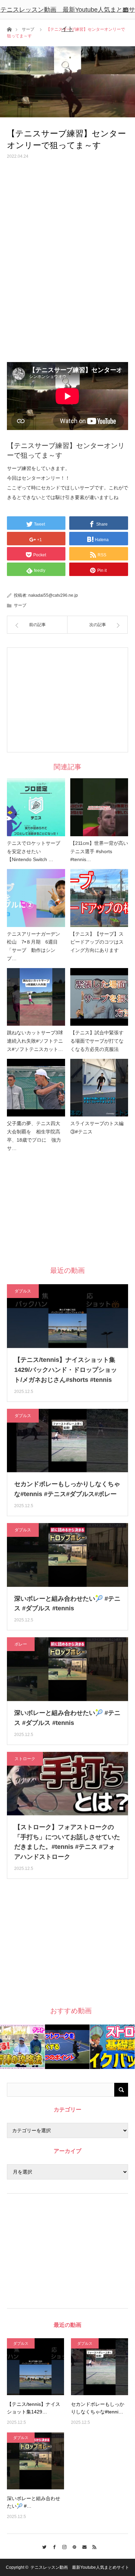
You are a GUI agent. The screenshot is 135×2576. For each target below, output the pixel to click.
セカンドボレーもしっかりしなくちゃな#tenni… (98, 2408)
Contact (83, 2546)
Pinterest (73, 2546)
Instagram (62, 2546)
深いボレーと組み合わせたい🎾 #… (34, 2502)
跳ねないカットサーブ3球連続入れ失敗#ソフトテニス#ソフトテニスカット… (35, 1041)
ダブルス (23, 1291)
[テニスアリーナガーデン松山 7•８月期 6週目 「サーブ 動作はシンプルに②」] (36, 898)
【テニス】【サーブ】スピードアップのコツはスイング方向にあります (97, 942)
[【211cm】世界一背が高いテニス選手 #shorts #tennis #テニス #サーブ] (99, 807)
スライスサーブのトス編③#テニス (97, 1128)
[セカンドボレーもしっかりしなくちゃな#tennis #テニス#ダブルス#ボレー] (100, 2367)
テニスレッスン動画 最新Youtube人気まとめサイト (68, 19)
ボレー (21, 1644)
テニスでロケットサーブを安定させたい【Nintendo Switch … (34, 851)
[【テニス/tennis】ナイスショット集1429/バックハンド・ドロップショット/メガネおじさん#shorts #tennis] (35, 2367)
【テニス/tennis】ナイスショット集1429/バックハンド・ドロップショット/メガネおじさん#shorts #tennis (66, 1370)
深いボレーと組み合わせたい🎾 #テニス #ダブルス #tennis (67, 1604)
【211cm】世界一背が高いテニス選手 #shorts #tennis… (99, 851)
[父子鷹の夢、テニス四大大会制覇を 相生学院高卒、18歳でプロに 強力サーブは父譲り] (36, 1088)
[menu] (125, 10)
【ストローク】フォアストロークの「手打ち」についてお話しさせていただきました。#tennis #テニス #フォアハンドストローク (67, 1842)
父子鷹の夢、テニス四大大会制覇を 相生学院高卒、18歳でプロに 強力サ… (34, 1136)
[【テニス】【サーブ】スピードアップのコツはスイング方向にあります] (99, 898)
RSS (93, 2546)
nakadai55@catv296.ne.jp (53, 595)
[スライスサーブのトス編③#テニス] (99, 1088)
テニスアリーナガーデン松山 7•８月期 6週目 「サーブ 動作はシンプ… (35, 946)
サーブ (20, 605)
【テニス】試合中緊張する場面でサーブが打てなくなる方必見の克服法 (97, 1041)
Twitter (42, 2546)
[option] (22, 2047)
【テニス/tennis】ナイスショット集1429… (34, 2408)
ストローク (25, 1759)
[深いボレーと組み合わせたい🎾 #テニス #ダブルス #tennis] (35, 2461)
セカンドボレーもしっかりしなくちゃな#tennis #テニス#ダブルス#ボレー (67, 1489)
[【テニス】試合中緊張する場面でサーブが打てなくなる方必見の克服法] (99, 997)
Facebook (52, 2546)
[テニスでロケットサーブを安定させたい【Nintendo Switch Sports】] (36, 807)
